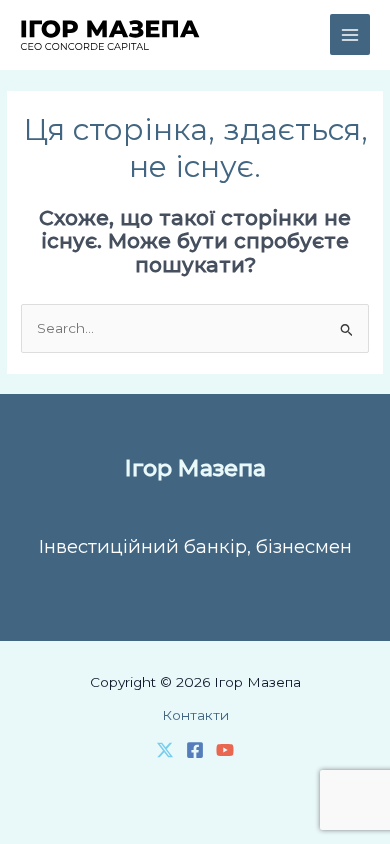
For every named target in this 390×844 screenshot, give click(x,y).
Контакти (195, 715)
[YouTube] (225, 750)
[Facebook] (195, 750)
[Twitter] (165, 750)
